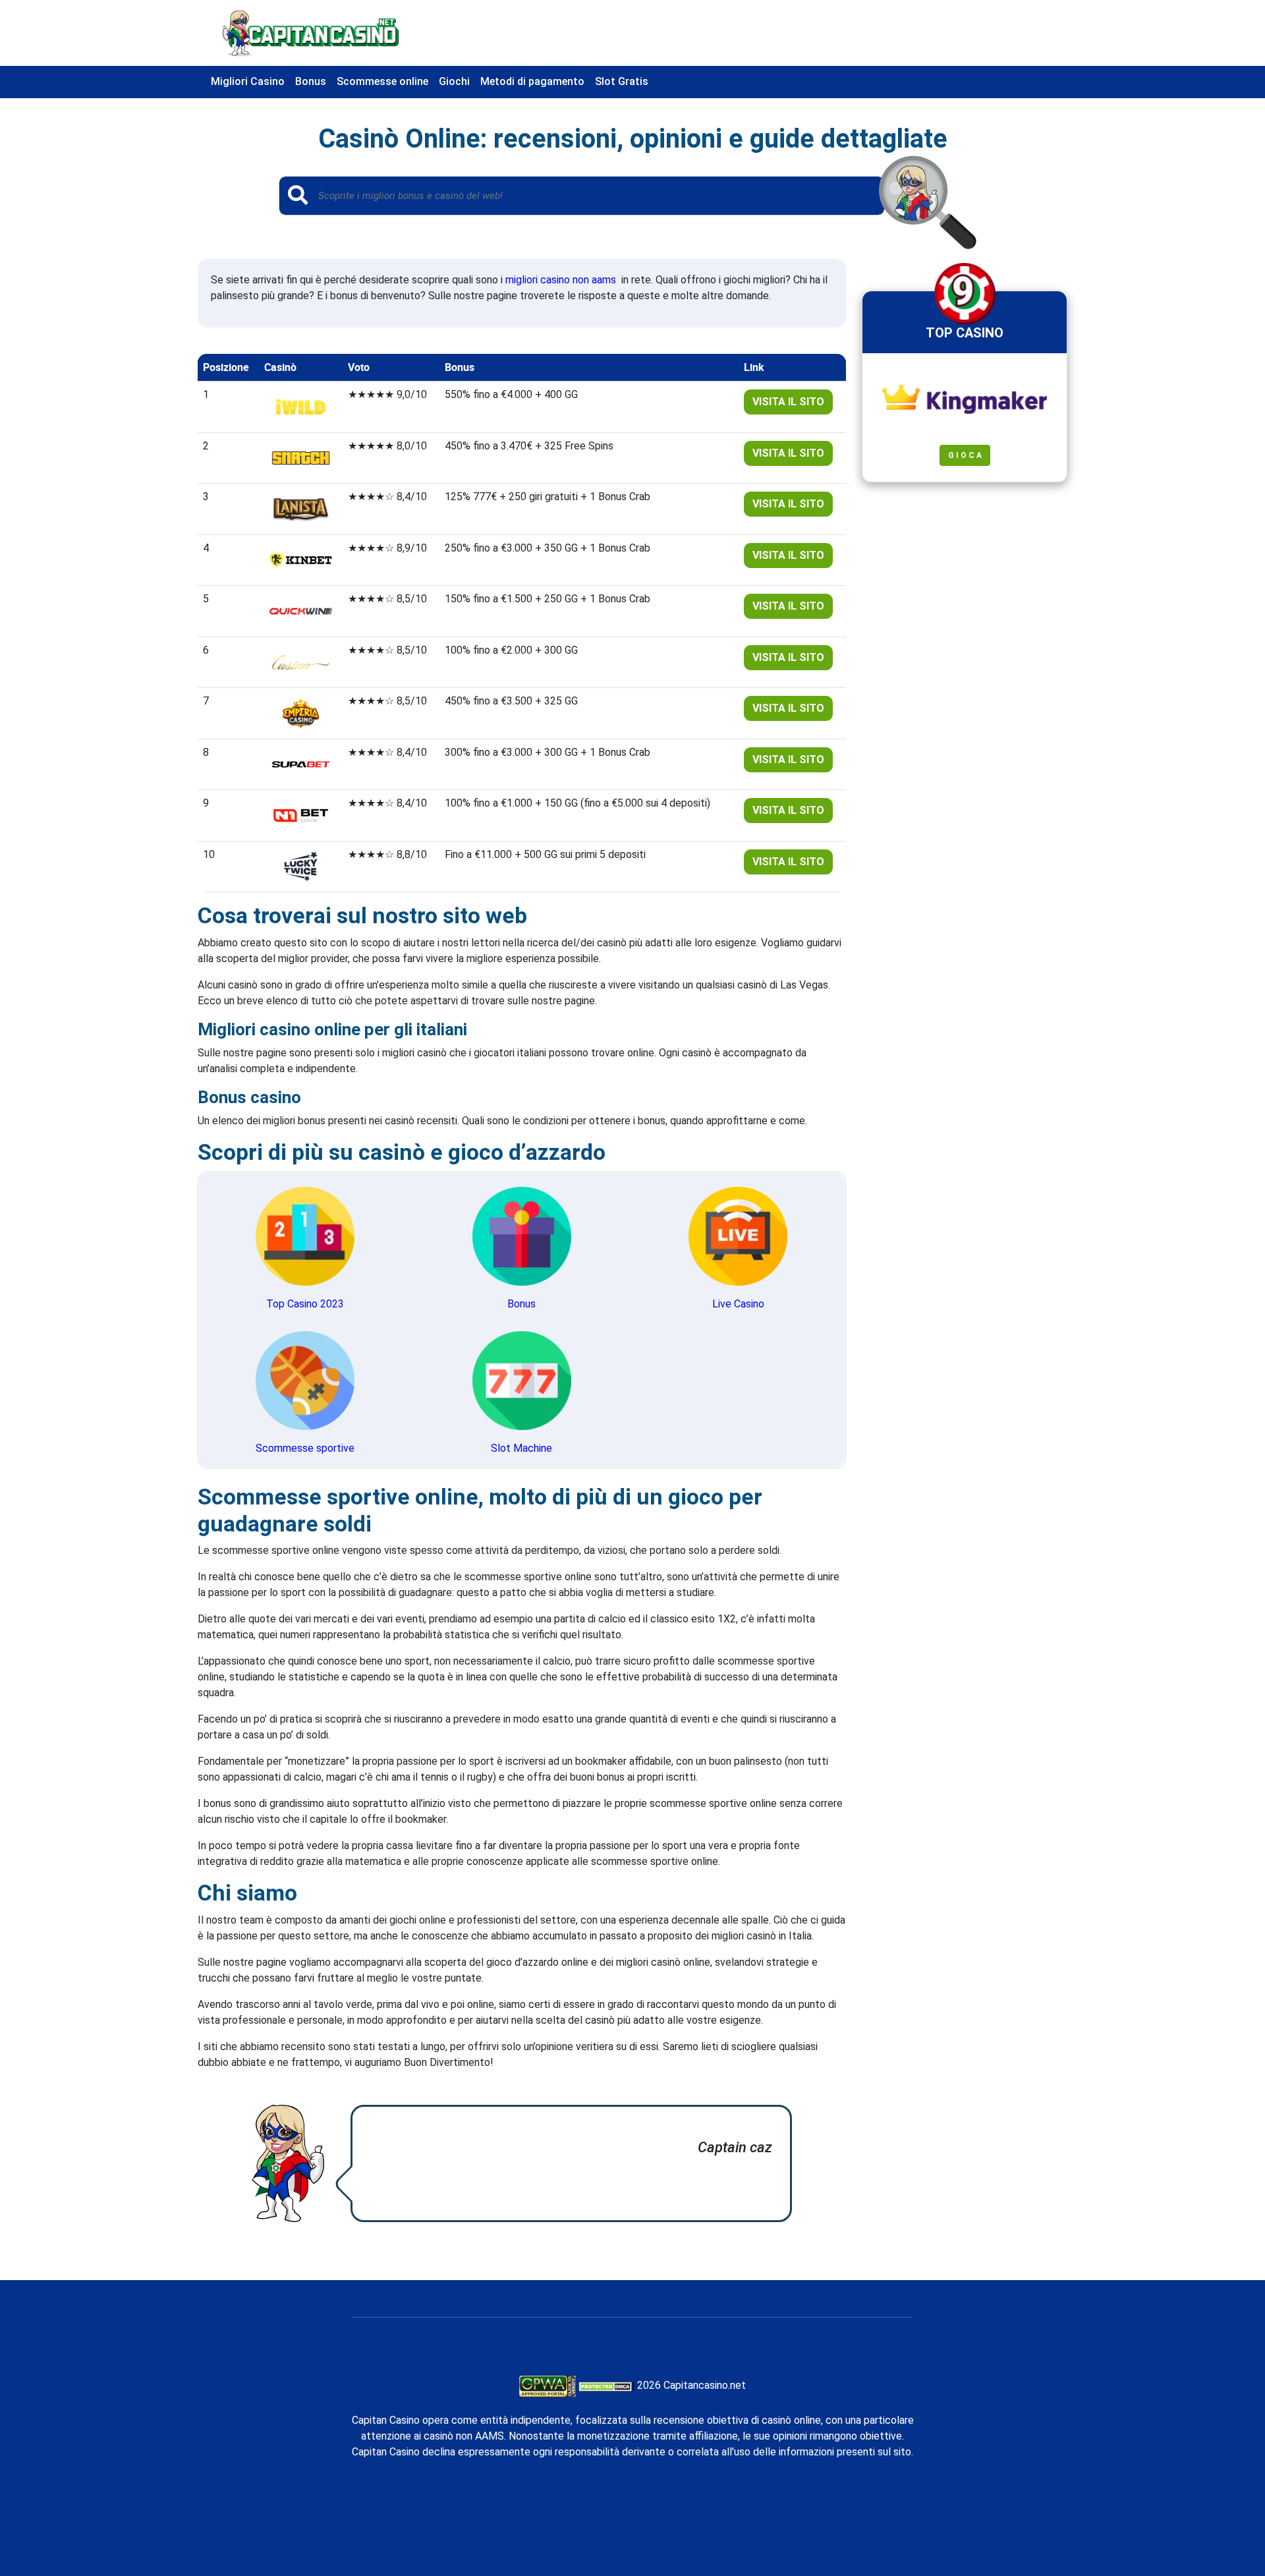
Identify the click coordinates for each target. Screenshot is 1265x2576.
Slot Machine (521, 1448)
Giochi (454, 81)
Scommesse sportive (305, 1448)
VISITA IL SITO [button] (788, 402)
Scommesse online (382, 81)
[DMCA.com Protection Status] (606, 2385)
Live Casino (738, 1304)
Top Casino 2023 (305, 1304)
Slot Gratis (622, 81)
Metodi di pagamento (532, 81)
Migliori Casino (248, 81)
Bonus (311, 81)
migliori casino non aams (561, 280)
